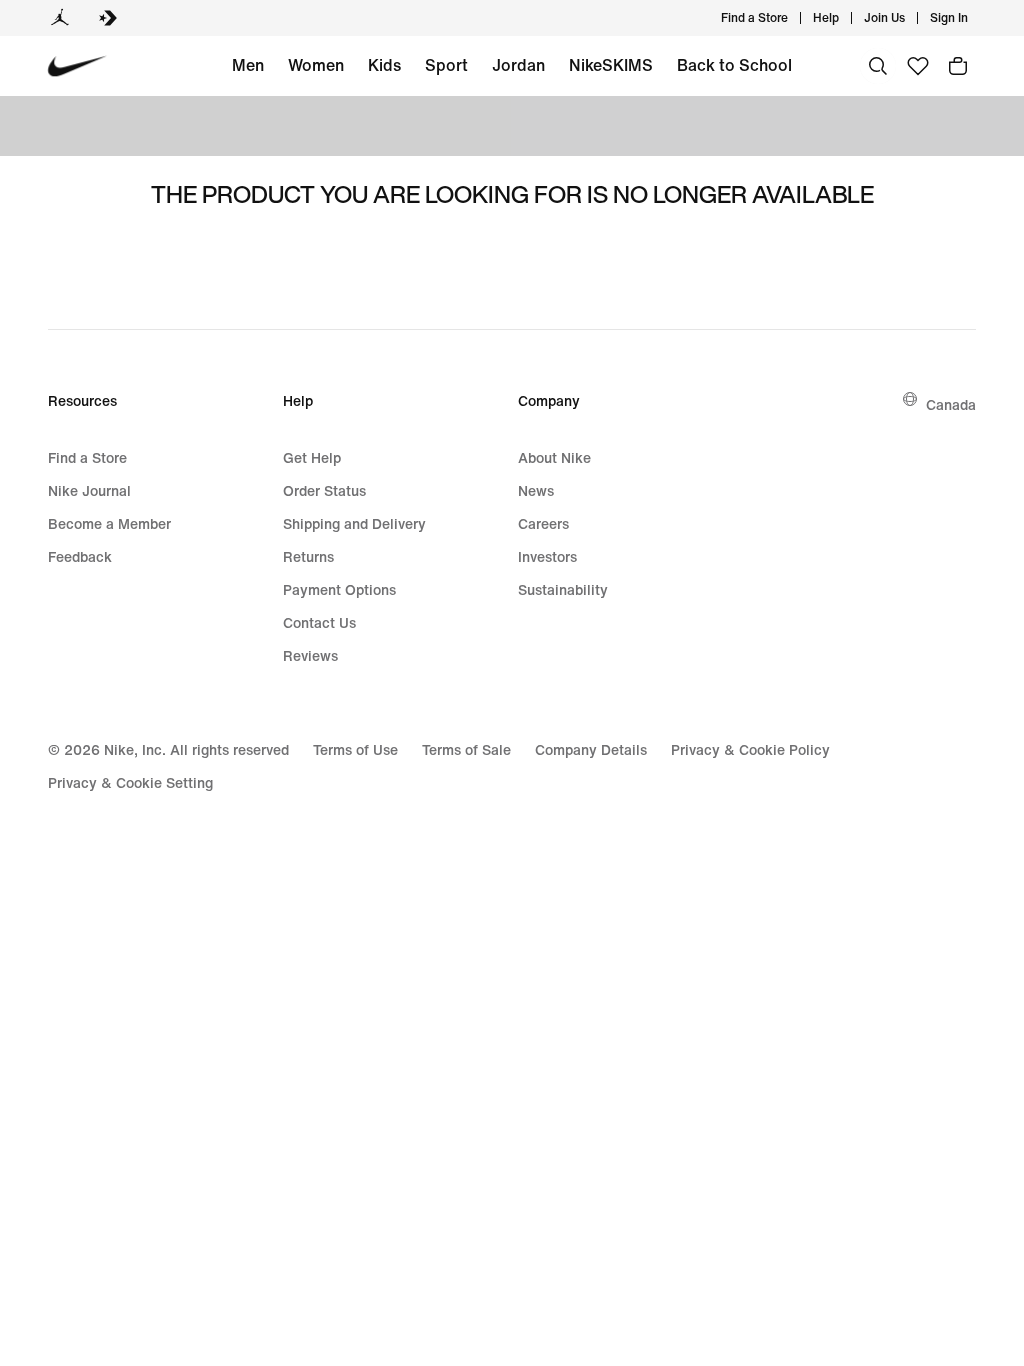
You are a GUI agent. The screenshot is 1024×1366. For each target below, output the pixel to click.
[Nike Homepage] (77, 66)
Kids (384, 65)
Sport (446, 65)
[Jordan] (60, 18)
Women (316, 65)
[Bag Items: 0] (958, 66)
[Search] (878, 66)
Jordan (518, 65)
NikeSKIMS (611, 65)
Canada (951, 404)
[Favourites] (918, 66)
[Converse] (108, 18)
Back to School (734, 65)
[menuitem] (845, 18)
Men (248, 65)
